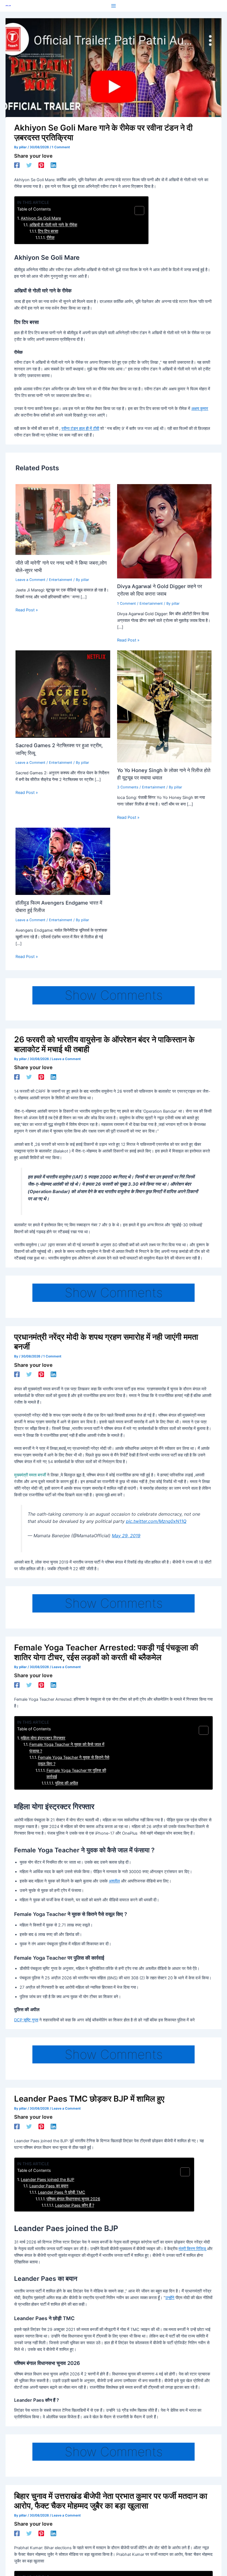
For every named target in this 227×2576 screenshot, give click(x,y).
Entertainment (61, 580)
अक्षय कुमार (200, 409)
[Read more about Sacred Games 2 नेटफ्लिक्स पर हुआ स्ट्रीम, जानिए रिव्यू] (63, 694)
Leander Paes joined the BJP (47, 2180)
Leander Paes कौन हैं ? (75, 2205)
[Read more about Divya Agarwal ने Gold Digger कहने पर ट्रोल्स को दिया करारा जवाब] (164, 531)
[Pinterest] (41, 165)
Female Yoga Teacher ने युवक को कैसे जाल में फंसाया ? (67, 1748)
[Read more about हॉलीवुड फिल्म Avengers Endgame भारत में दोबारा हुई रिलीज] (63, 861)
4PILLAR (8, 6)
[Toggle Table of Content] (137, 211)
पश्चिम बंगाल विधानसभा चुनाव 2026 (73, 2199)
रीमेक (51, 238)
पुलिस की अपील (67, 1783)
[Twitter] (29, 165)
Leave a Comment (30, 580)
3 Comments (128, 787)
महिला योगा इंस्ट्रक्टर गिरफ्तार (43, 1738)
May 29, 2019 (126, 1536)
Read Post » (27, 610)
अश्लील (114, 1881)
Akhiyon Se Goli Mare (41, 218)
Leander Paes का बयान (49, 2186)
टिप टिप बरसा (48, 231)
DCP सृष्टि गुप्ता (26, 2020)
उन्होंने (170, 2298)
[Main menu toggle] (114, 6)
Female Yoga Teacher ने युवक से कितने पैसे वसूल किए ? (74, 1761)
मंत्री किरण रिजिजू (192, 2249)
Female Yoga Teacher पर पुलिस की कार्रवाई (76, 1774)
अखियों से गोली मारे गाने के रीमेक (53, 225)
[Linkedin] (53, 165)
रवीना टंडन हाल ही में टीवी (80, 429)
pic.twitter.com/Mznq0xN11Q (156, 1521)
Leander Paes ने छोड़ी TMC (62, 2192)
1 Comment (61, 147)
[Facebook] (17, 165)
